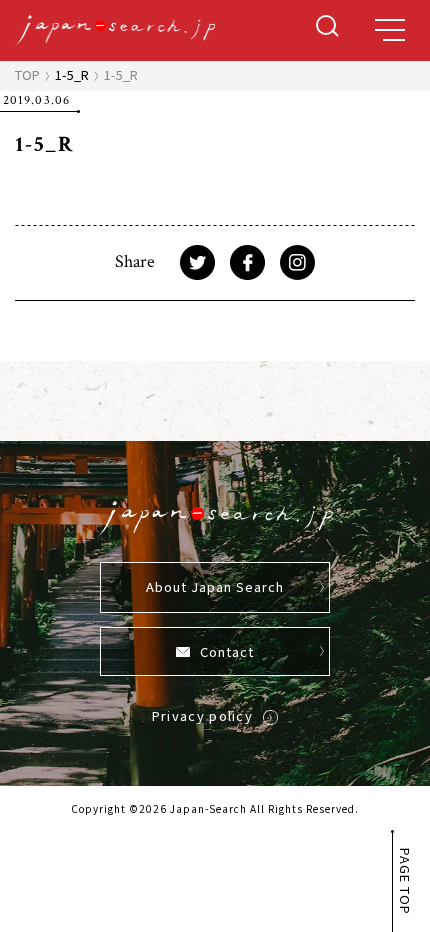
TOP (27, 74)
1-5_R (72, 74)
